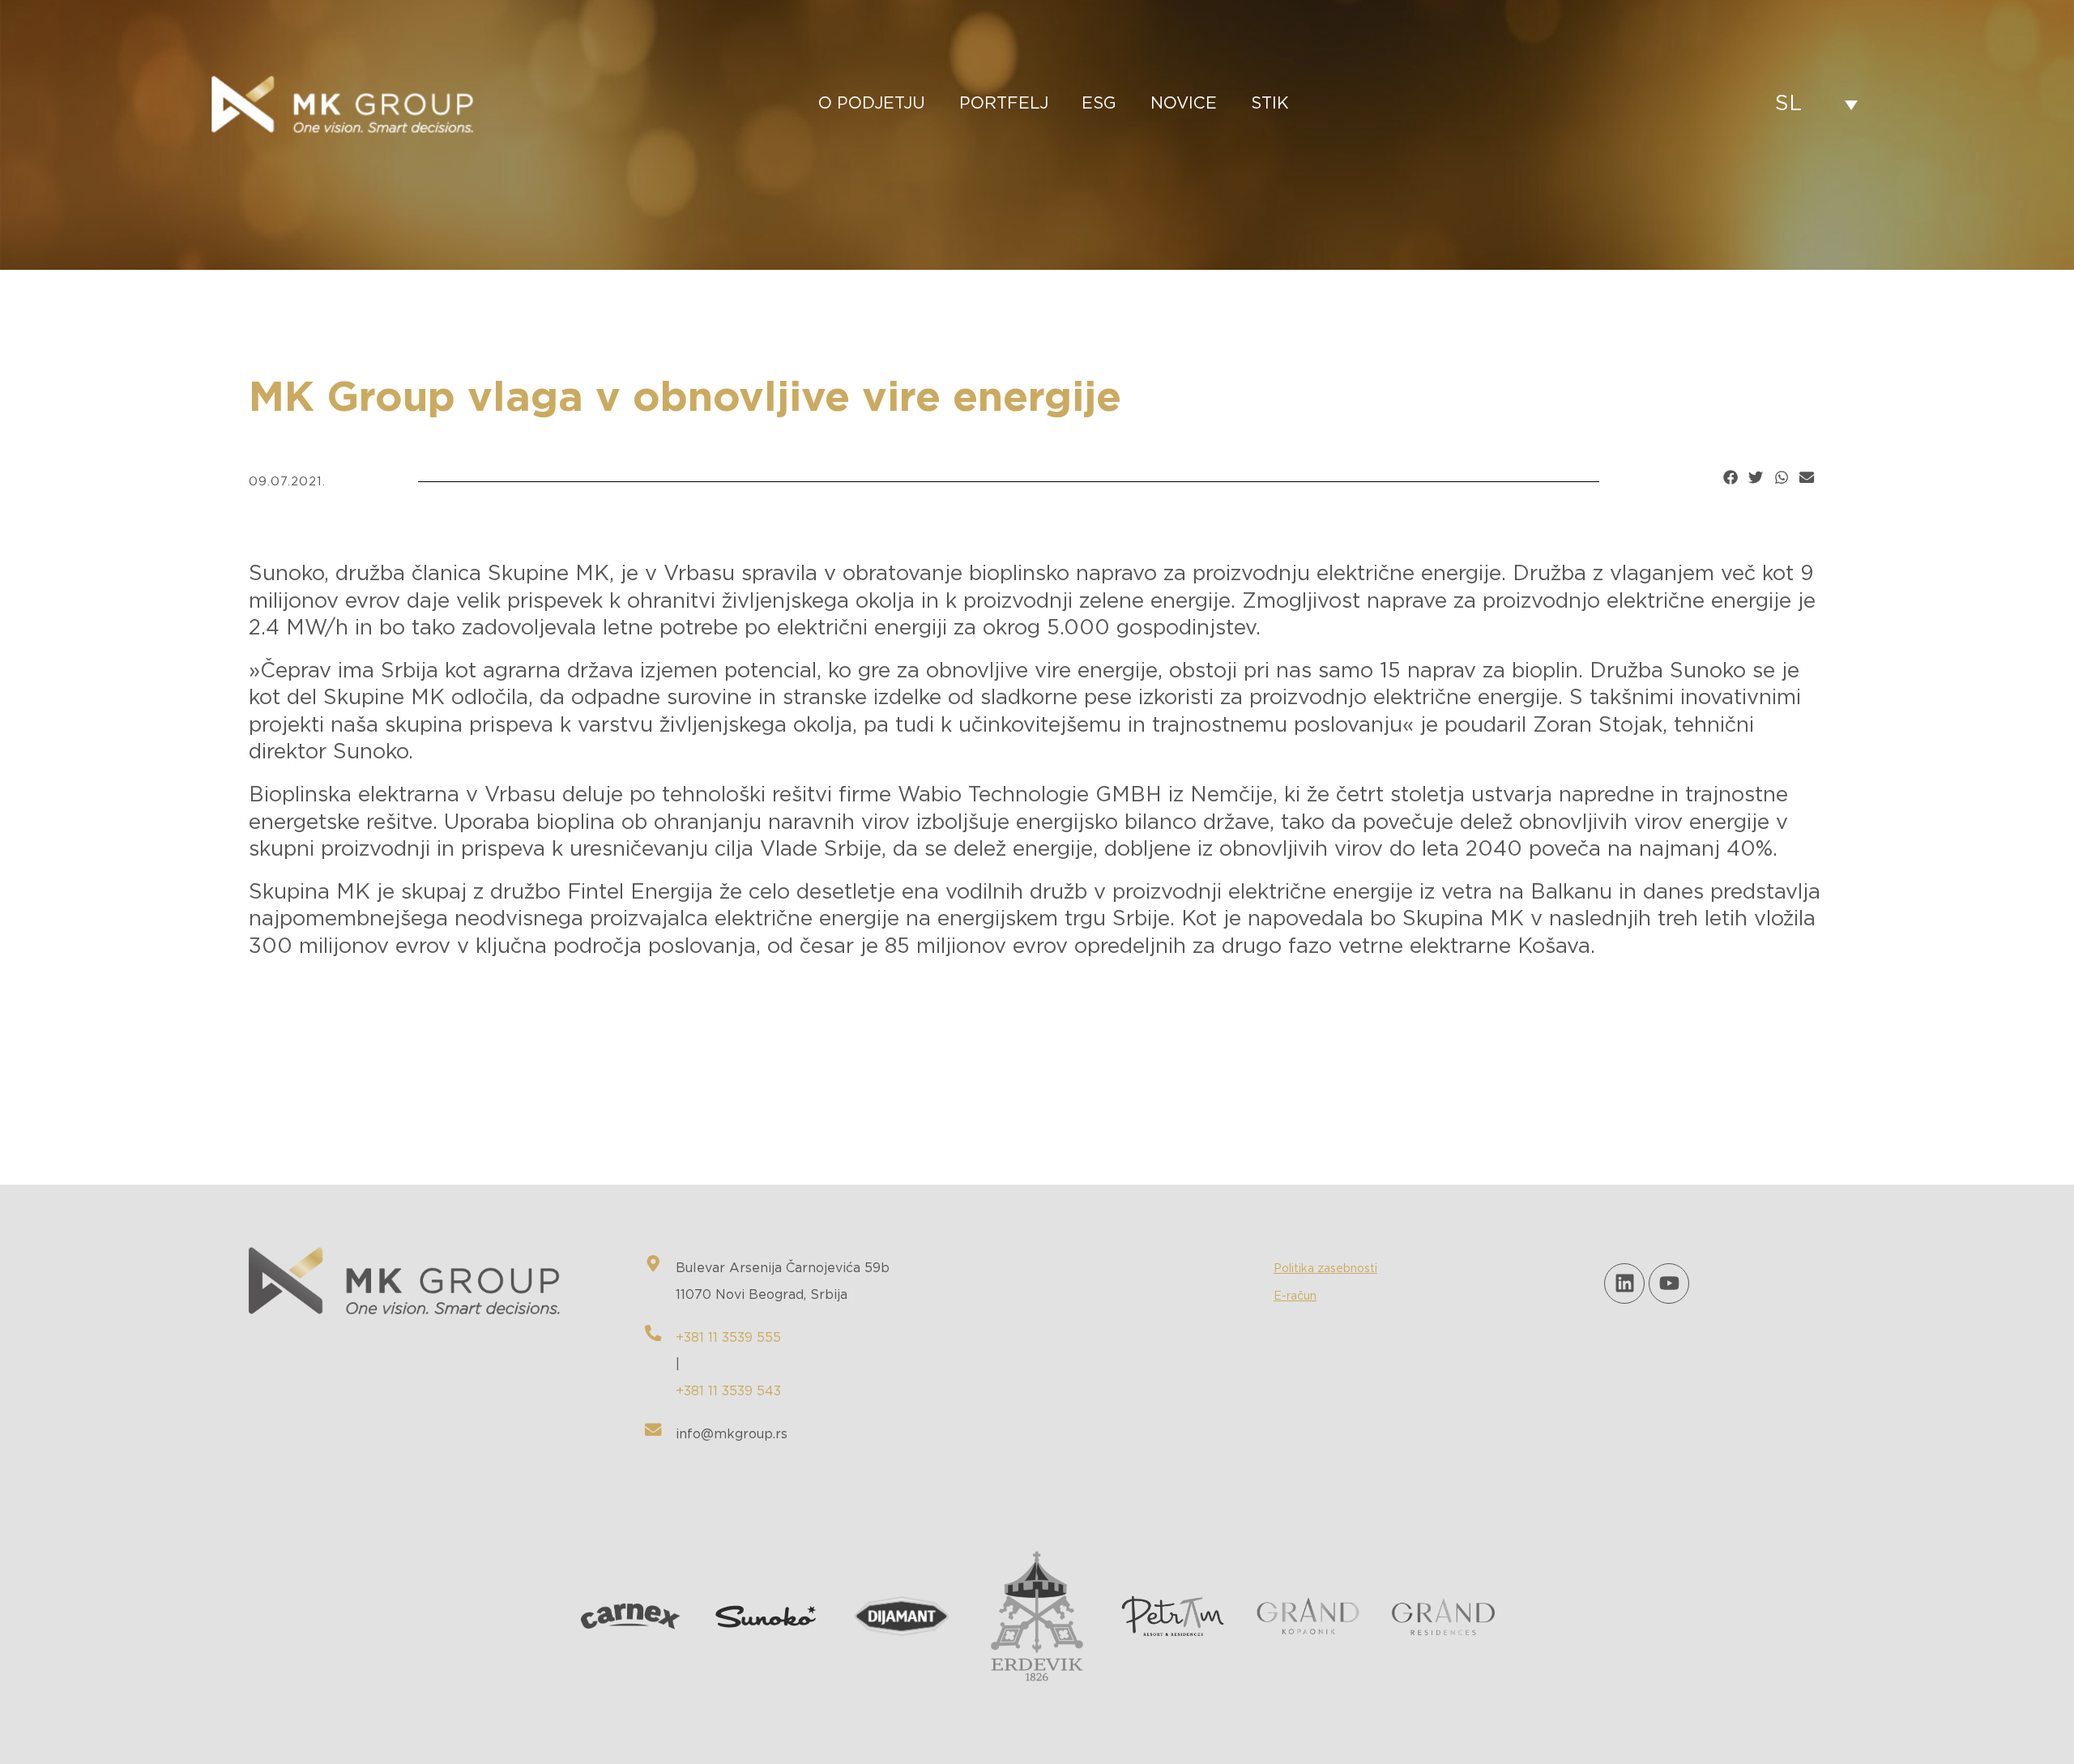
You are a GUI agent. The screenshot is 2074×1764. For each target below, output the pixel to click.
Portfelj (1004, 104)
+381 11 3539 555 (728, 1338)
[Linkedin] (1624, 1283)
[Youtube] (1669, 1283)
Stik (1270, 104)
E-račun (1295, 1296)
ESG (1099, 104)
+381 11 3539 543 (728, 1391)
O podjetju (872, 104)
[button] (1730, 477)
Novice (1184, 104)
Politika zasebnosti (1325, 1269)
